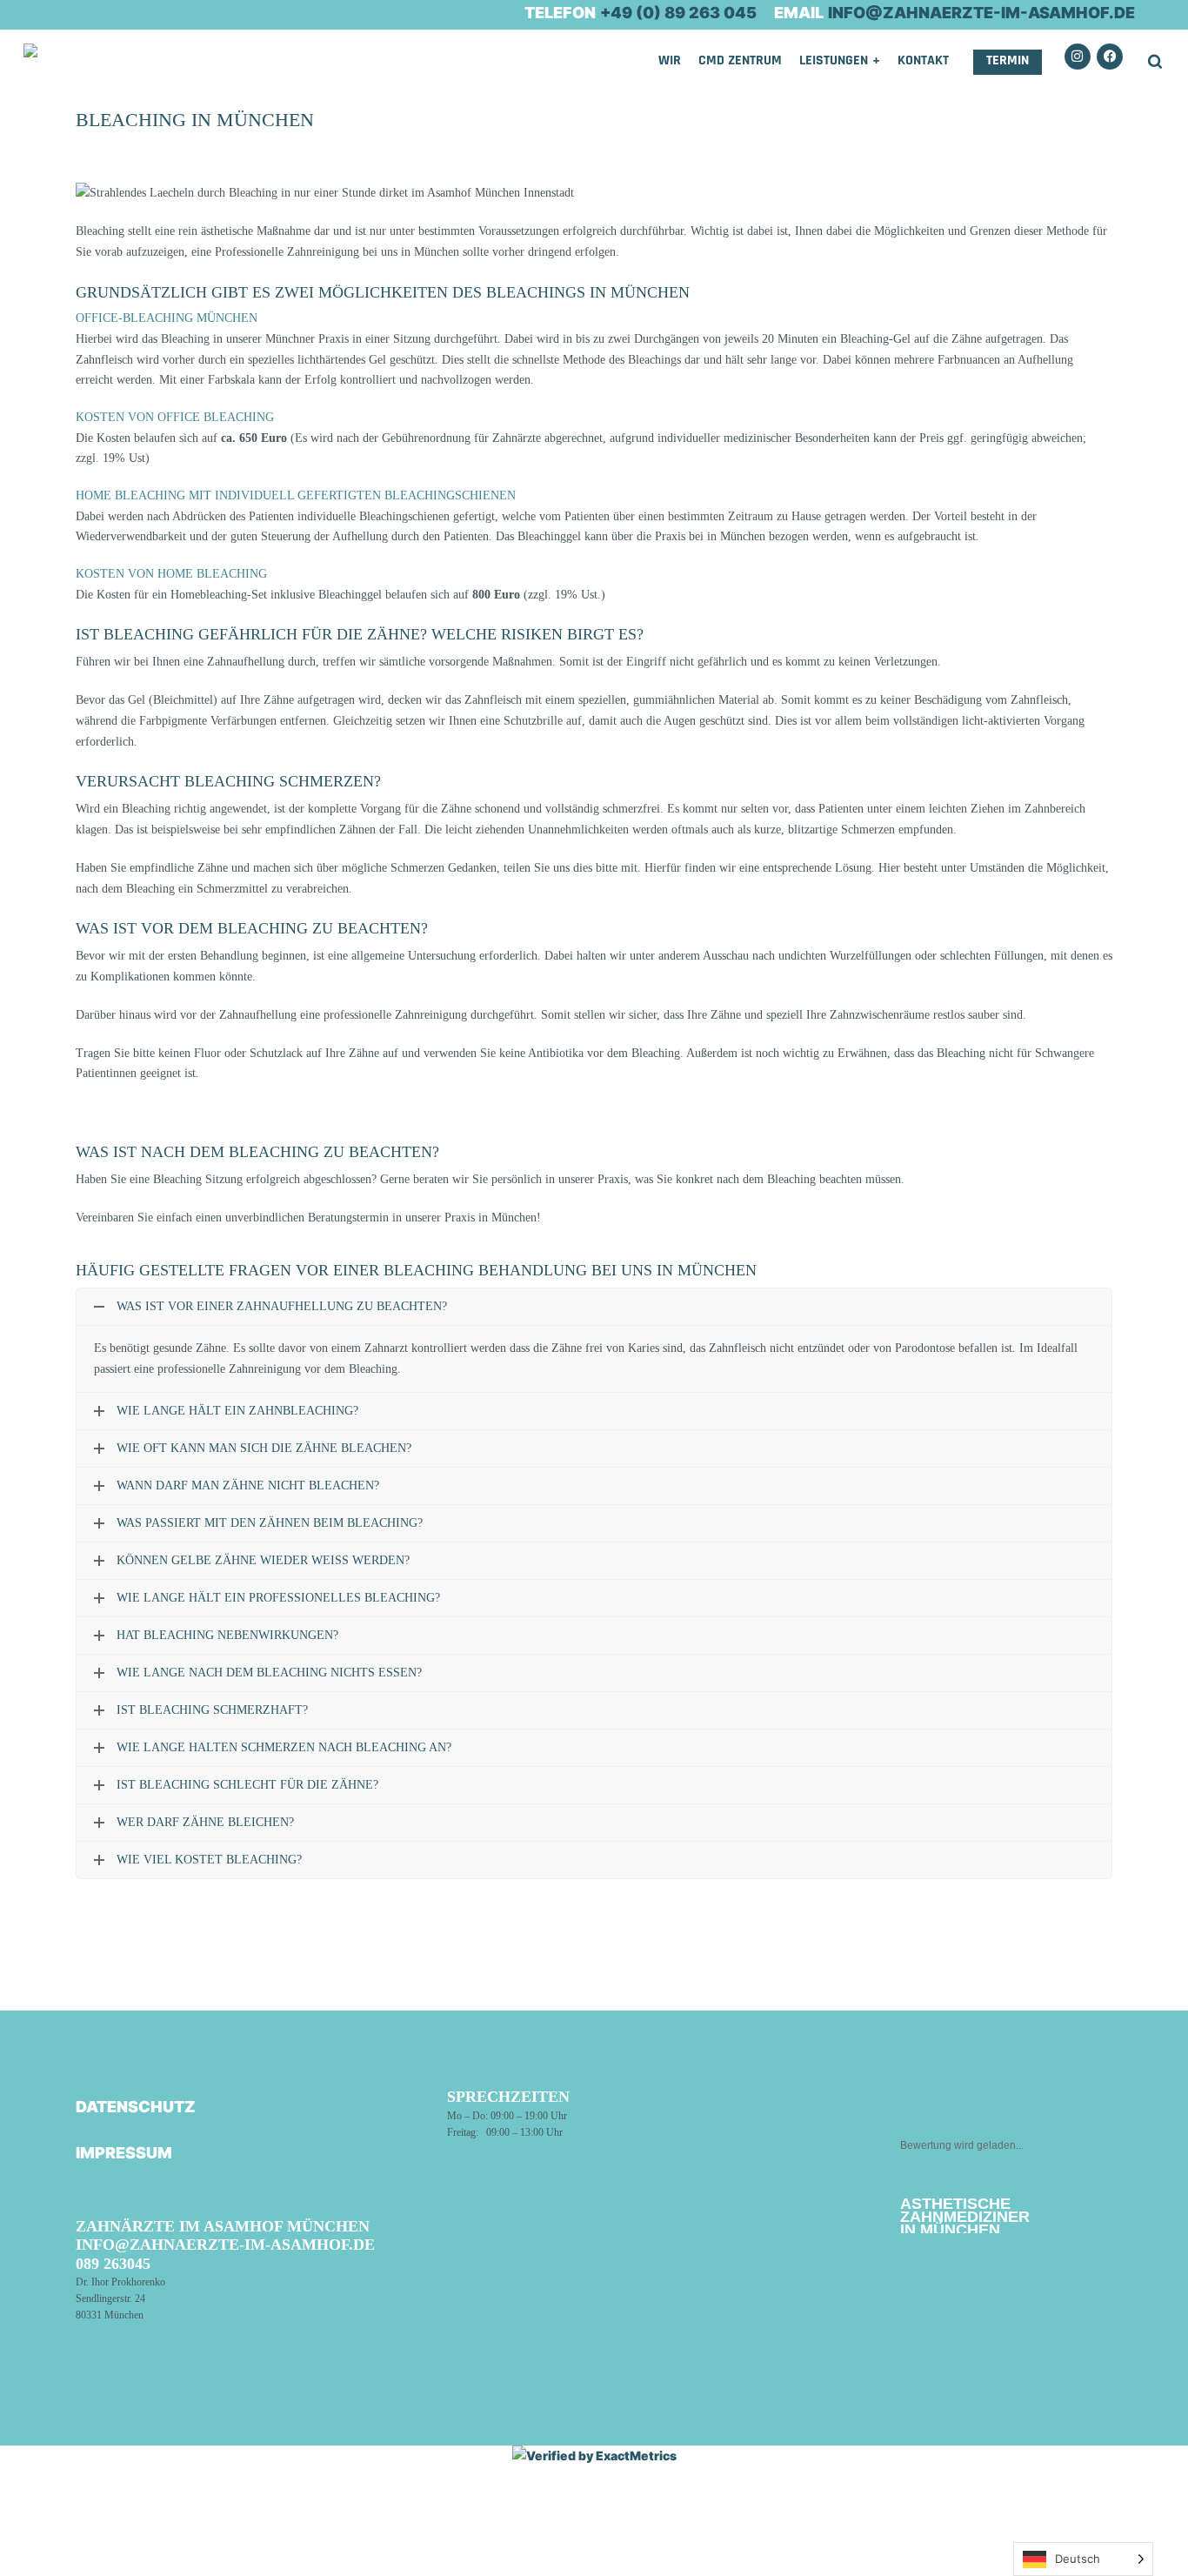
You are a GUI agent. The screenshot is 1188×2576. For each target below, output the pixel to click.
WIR (670, 60)
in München (965, 2217)
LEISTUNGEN (834, 60)
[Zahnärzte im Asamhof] (50, 81)
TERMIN (1008, 60)
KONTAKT (923, 60)
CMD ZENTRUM (740, 60)
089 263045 (113, 2264)
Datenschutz (136, 2107)
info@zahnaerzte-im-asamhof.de (225, 2245)
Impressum (124, 2153)
